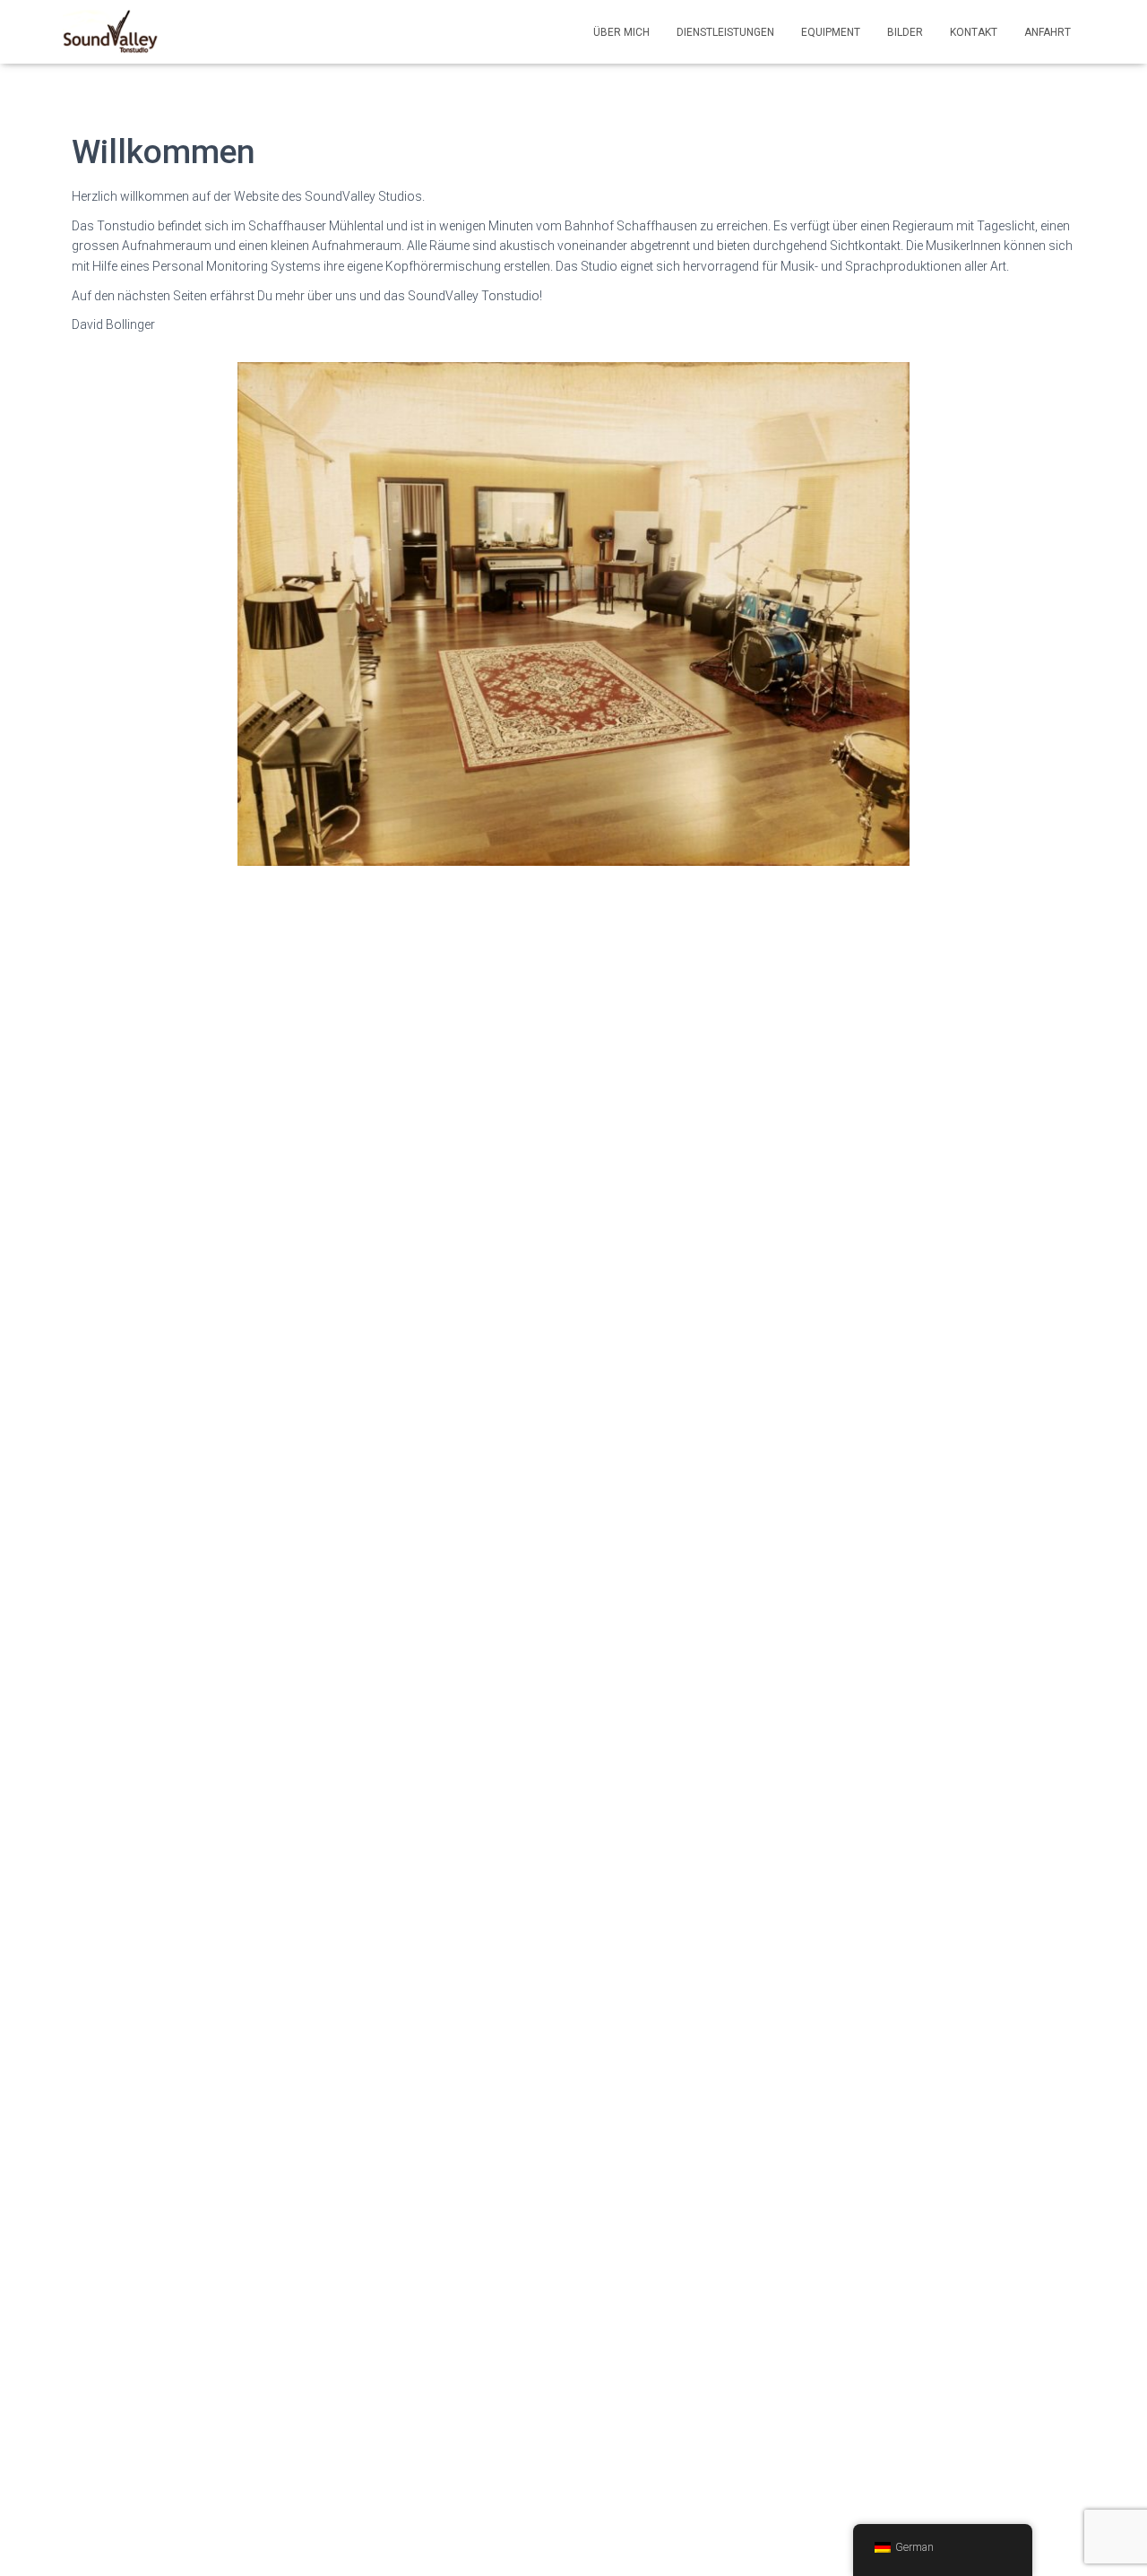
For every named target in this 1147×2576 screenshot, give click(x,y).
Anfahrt (1048, 32)
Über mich (621, 32)
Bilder (905, 32)
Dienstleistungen (725, 32)
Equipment (831, 32)
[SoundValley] (110, 32)
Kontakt (974, 32)
